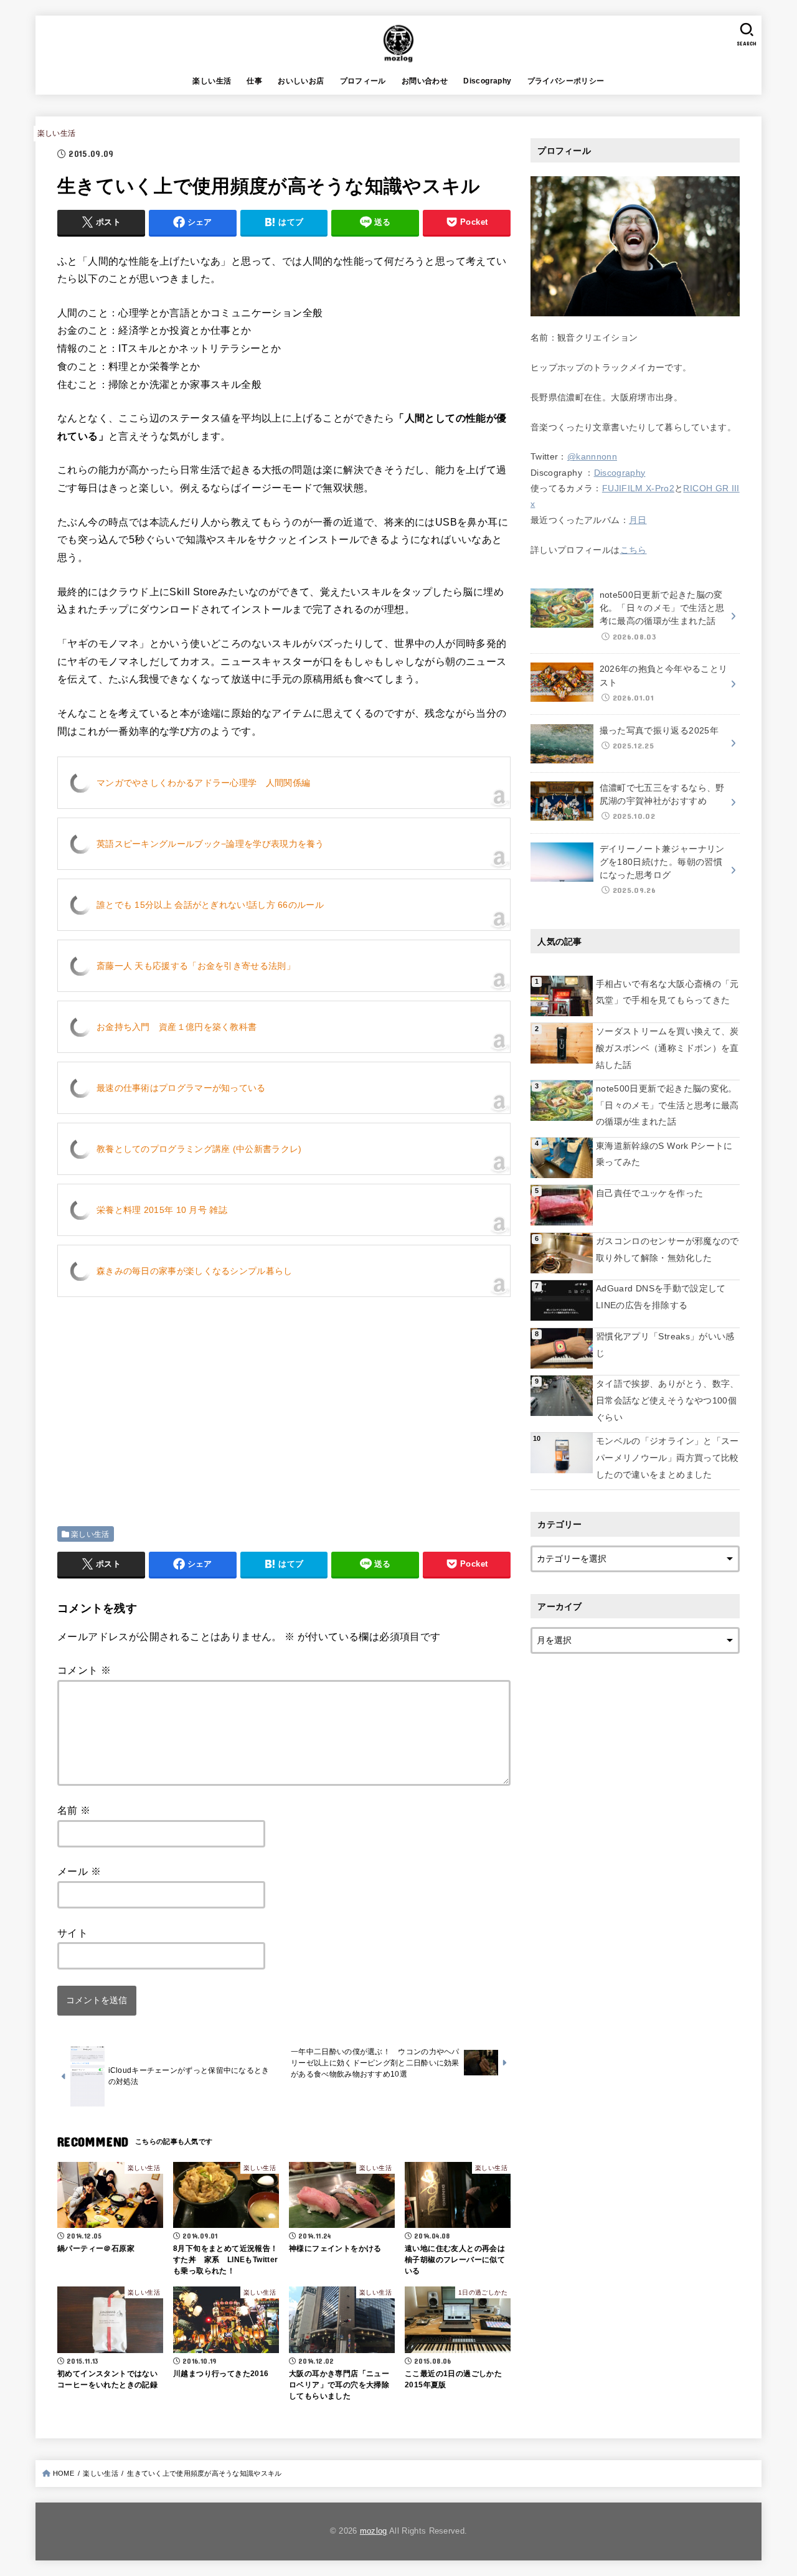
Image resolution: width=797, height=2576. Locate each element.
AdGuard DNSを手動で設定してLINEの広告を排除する (661, 1297)
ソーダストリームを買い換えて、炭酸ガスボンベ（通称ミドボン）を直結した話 (667, 1048)
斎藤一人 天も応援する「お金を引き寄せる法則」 (196, 966)
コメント (84, 1670)
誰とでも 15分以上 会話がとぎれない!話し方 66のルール (210, 905)
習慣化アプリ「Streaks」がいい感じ (665, 1345)
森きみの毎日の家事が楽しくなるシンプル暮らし (195, 1271)
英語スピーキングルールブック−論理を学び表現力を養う (210, 844)
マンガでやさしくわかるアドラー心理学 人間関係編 (203, 783)
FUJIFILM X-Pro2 (638, 488)
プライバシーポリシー (566, 81)
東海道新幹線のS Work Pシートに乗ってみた (664, 1154)
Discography (487, 81)
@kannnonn (592, 456)
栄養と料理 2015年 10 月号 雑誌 (162, 1210)
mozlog (374, 2531)
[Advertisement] (162, 1393)
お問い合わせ (425, 81)
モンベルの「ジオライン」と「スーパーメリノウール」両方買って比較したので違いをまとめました (667, 1457)
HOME (64, 2473)
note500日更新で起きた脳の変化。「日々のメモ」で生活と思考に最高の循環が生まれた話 (667, 1105)
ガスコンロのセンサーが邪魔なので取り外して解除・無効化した (667, 1249)
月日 (638, 520)
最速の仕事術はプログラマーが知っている (181, 1088)
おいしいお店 (301, 81)
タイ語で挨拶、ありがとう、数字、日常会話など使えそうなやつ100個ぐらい (667, 1400)
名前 (74, 1810)
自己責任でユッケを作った (649, 1193)
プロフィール (363, 81)
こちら (634, 550)
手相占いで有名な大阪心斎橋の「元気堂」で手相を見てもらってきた (667, 992)
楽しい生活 (212, 81)
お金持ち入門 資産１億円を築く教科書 (177, 1027)
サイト (73, 1933)
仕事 (254, 81)
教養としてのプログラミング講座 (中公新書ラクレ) (199, 1149)
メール (79, 1871)
